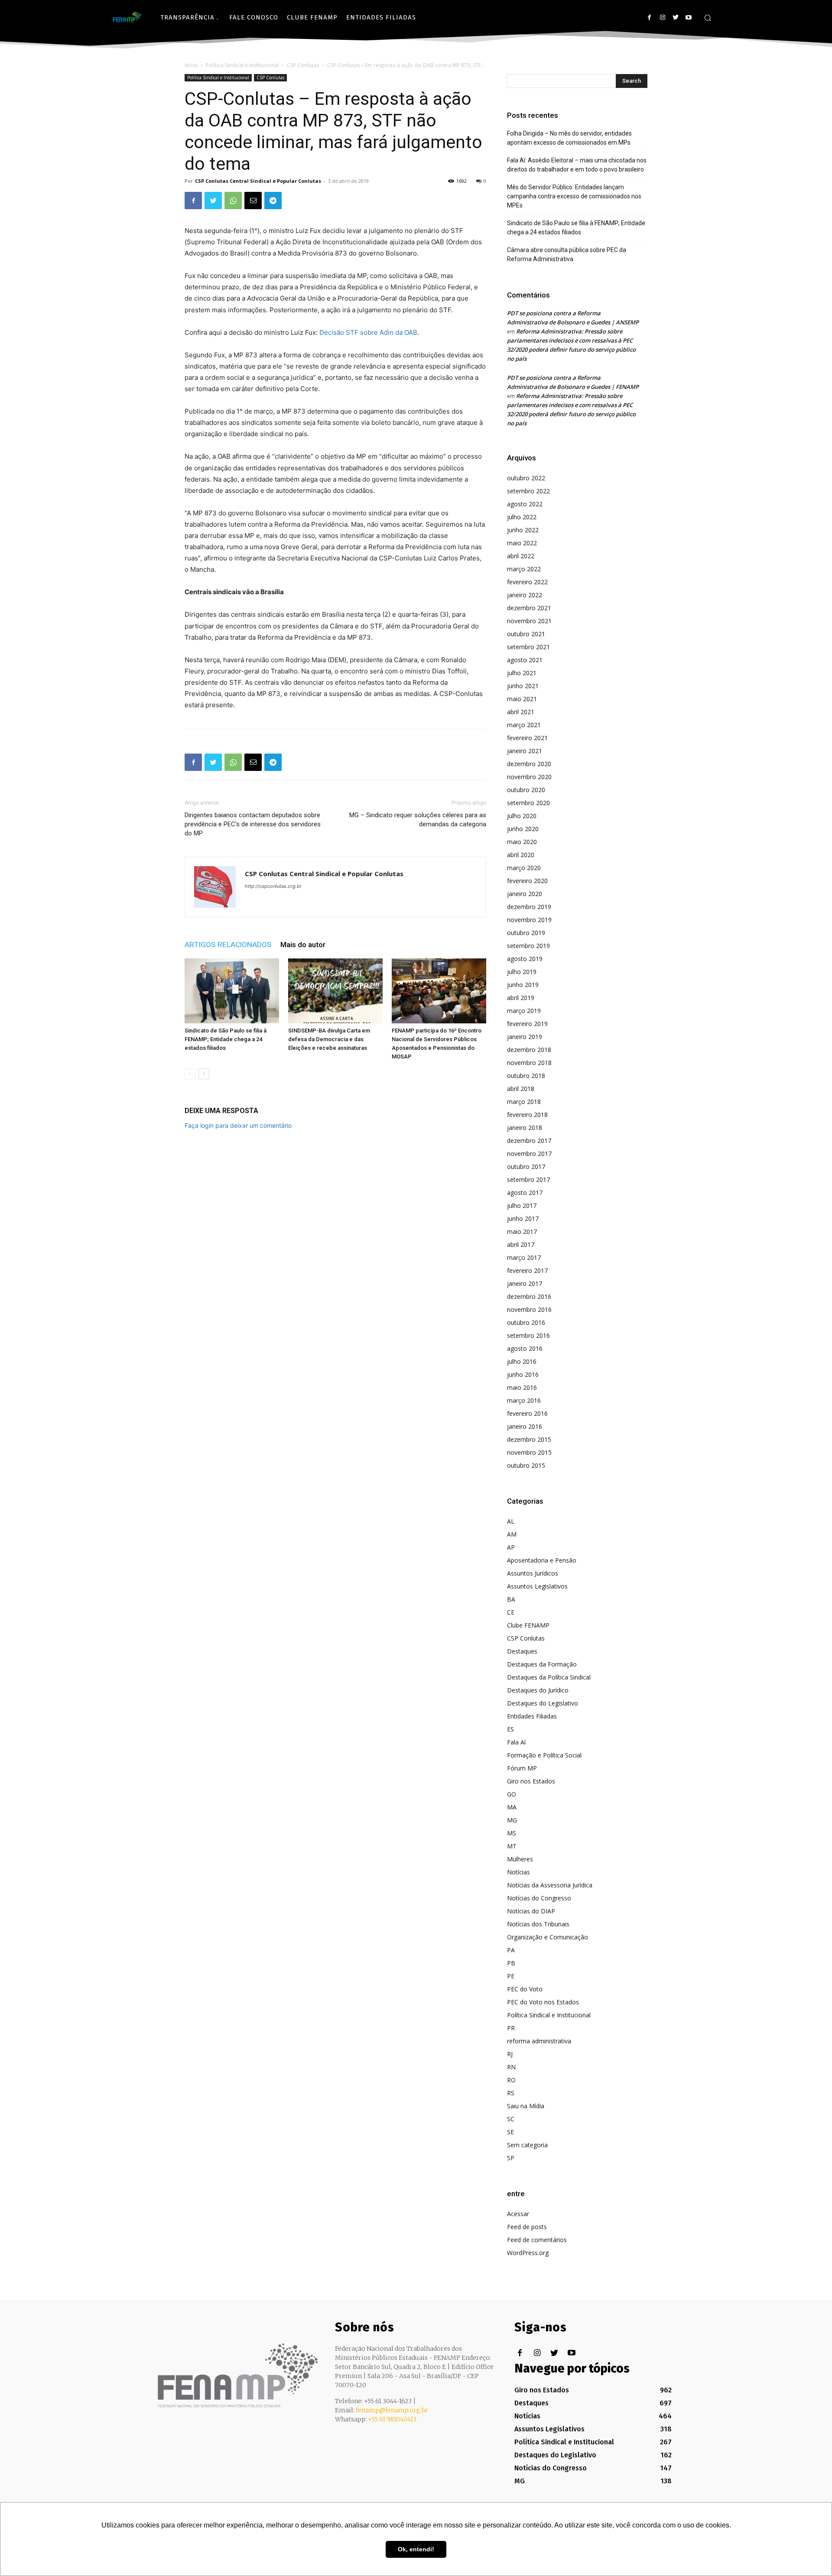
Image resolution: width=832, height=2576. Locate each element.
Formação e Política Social (544, 1755)
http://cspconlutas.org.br (273, 886)
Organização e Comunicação (548, 1937)
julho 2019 (522, 972)
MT (512, 1846)
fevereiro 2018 (527, 1115)
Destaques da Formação (542, 1664)
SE (510, 2132)
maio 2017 (522, 1231)
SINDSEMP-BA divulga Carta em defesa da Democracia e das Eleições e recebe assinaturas (329, 1039)
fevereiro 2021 (527, 738)
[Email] (253, 201)
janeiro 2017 (525, 1283)
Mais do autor (303, 945)
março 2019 (524, 1011)
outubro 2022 (526, 478)
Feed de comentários (537, 2240)
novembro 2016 (529, 1309)
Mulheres (520, 1859)
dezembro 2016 (529, 1296)
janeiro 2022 (525, 595)
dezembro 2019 (529, 907)
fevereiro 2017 (527, 1270)
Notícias (518, 1872)
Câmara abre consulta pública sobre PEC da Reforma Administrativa (567, 254)
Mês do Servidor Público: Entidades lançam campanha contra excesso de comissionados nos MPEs (574, 196)
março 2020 (524, 868)
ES (510, 1729)
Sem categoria (527, 2145)
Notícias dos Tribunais (538, 1924)
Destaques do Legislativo (543, 1703)
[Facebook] (649, 18)
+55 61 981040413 (392, 2419)
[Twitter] (675, 18)
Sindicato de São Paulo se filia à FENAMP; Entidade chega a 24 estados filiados (226, 1039)
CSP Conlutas (303, 65)
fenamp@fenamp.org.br (392, 2410)
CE (511, 1612)
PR (511, 2028)
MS (512, 1833)
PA (511, 1950)
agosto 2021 (525, 660)
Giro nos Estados (531, 1781)
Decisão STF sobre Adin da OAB (367, 332)
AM (512, 1534)
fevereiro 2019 (527, 1024)
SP (511, 2158)
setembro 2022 (528, 491)
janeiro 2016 (525, 1426)
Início (191, 65)
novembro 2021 (529, 621)
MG (512, 1820)
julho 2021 (522, 673)
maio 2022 (522, 543)
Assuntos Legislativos (537, 1586)
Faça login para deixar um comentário (238, 1125)
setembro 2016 (528, 1335)
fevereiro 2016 (527, 1413)
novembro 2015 (529, 1452)
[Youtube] (688, 18)
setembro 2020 (528, 803)
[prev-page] (190, 1074)
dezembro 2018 (529, 1050)
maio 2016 (522, 1387)
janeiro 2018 (525, 1128)
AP (511, 1547)
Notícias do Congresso (539, 1898)
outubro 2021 (526, 634)
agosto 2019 (525, 959)
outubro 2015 (526, 1465)
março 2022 (524, 569)
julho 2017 (522, 1205)
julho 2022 (522, 517)
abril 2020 (521, 855)
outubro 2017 (526, 1167)
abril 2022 (521, 556)
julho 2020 (522, 816)
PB (511, 1963)
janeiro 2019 (525, 1037)
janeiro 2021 (525, 751)
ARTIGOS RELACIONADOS (228, 945)
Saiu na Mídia (526, 2106)
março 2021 (524, 725)
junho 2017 (523, 1218)
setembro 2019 (528, 946)
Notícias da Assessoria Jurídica (550, 1885)
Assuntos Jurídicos (533, 1573)
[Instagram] (662, 18)
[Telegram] (273, 201)
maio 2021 (522, 699)
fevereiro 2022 (527, 582)
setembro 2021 (528, 647)
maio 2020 (522, 842)
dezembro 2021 (529, 608)
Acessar (518, 2214)
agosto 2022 (525, 504)
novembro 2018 (529, 1063)
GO (512, 1794)
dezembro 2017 (529, 1141)
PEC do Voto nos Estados (543, 2002)
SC (511, 2119)
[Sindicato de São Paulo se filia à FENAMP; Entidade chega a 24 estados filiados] (232, 991)
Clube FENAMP (528, 1625)
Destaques (522, 1651)
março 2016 (524, 1400)
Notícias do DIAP (531, 1911)
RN (511, 2067)
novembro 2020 (529, 777)
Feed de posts (527, 2227)
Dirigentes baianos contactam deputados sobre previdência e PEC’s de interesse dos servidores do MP (253, 824)
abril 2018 (521, 1089)
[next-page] (204, 1074)
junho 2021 (523, 686)
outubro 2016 (526, 1322)
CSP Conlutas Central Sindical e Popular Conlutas (258, 181)
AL (511, 1521)
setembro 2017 (528, 1180)
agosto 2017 (525, 1193)
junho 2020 (523, 829)
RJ (510, 2054)
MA (512, 1807)
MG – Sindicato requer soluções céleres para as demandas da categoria (418, 820)
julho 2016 (522, 1361)
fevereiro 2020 (527, 881)
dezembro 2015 (529, 1439)
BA (511, 1599)
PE (511, 1976)
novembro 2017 (529, 1154)
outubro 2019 (526, 933)
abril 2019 (521, 998)
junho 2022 (523, 530)
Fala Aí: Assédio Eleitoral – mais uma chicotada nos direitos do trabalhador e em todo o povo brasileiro (577, 165)
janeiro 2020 (525, 894)
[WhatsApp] (233, 201)
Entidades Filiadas (532, 1716)
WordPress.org (528, 2253)
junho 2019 (523, 985)
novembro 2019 (529, 920)
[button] (708, 18)
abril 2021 (521, 712)
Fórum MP (522, 1768)
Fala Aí (516, 1742)
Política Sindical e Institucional (242, 65)
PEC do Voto (525, 1989)
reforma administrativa (539, 2041)
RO (511, 2080)
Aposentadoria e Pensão (542, 1560)
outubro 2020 (526, 790)
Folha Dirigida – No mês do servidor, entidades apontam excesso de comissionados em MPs (569, 138)
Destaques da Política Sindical (549, 1677)
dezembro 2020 (529, 764)
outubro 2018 (526, 1076)
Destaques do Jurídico (538, 1690)
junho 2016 (523, 1374)
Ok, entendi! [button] (416, 2549)
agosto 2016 (525, 1348)
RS (511, 2093)
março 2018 (524, 1102)
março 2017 (524, 1257)
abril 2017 (521, 1244)
